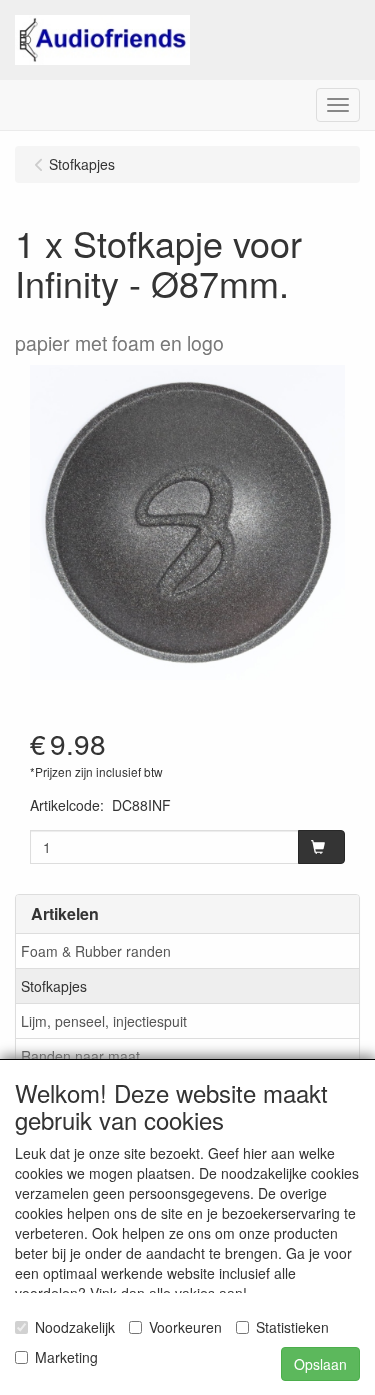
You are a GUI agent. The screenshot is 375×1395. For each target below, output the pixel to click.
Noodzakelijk (75, 1327)
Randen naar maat (80, 1056)
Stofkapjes (54, 986)
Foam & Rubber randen (96, 951)
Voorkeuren (185, 1327)
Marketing (66, 1357)
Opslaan (320, 1364)
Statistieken (292, 1327)
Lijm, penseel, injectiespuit (104, 1021)
